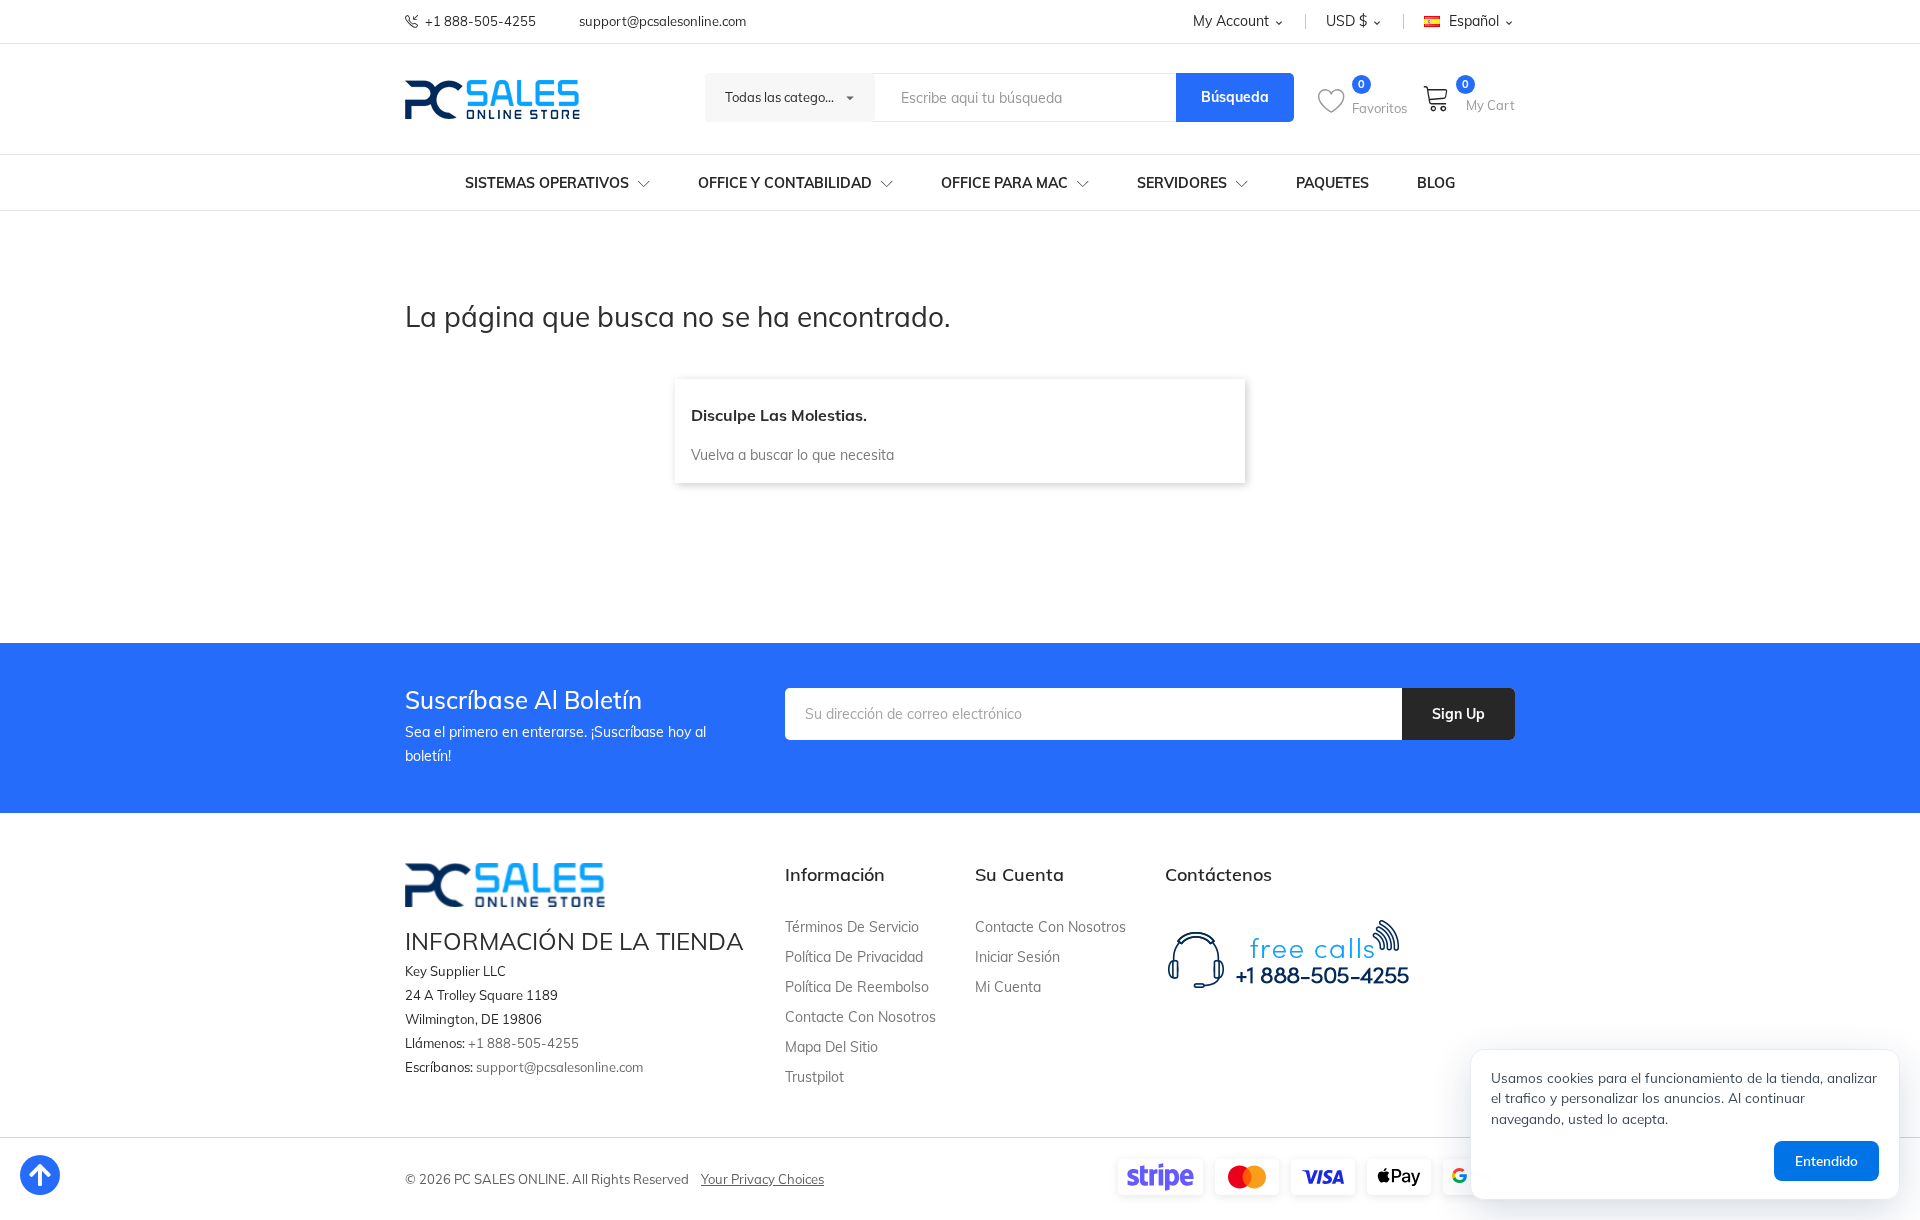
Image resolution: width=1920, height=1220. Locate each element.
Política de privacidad (854, 957)
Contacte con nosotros (860, 1017)
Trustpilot (814, 1077)
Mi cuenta (1008, 987)
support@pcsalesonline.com (662, 21)
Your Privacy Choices (762, 1179)
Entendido (1826, 1160)
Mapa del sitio (831, 1047)
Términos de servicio (852, 927)
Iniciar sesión (1017, 957)
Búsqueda (1235, 97)
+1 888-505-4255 (480, 21)
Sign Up (1458, 714)
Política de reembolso (857, 987)
